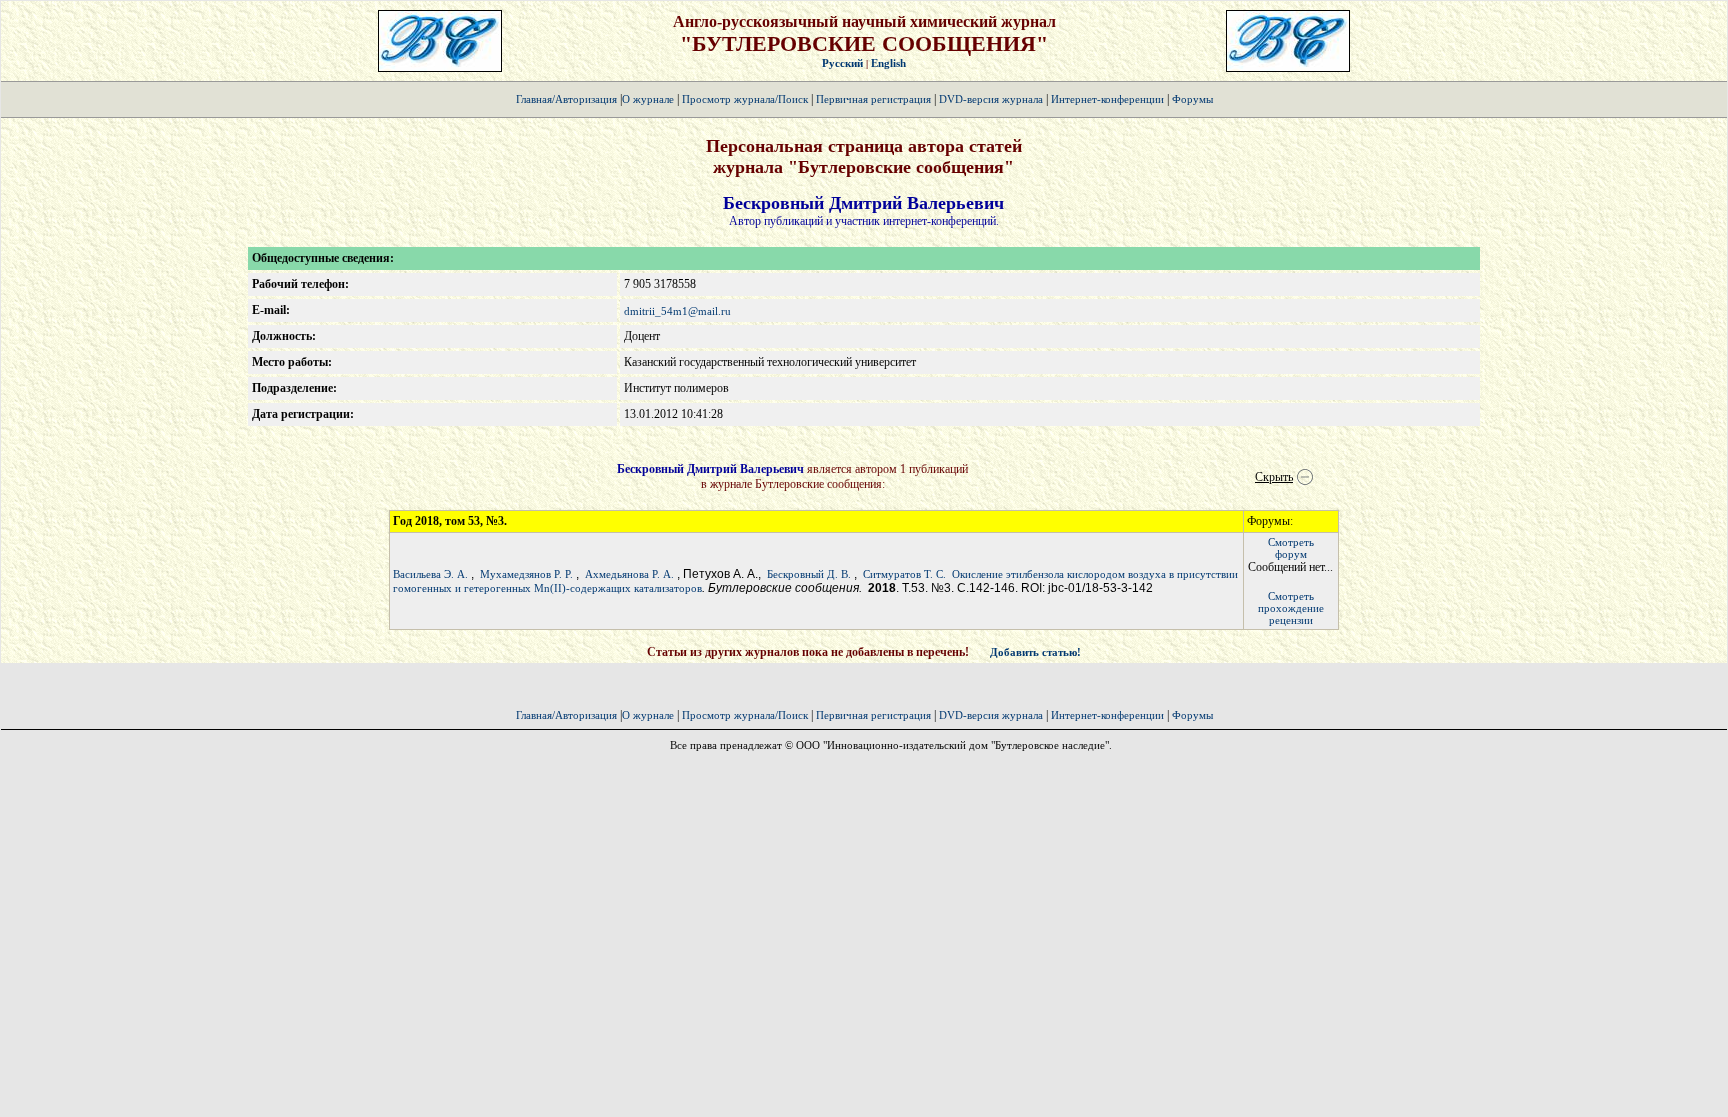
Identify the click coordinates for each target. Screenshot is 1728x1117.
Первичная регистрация (875, 99)
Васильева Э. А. (430, 574)
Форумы (1192, 99)
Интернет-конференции (1107, 99)
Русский (842, 63)
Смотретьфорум (1291, 548)
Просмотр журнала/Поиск (745, 99)
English (888, 63)
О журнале (648, 99)
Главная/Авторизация (566, 99)
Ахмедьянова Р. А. (629, 574)
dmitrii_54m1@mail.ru (677, 311)
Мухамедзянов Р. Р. (526, 574)
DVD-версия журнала (991, 99)
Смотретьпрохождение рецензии (1291, 608)
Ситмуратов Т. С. (904, 574)
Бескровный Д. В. (809, 574)
